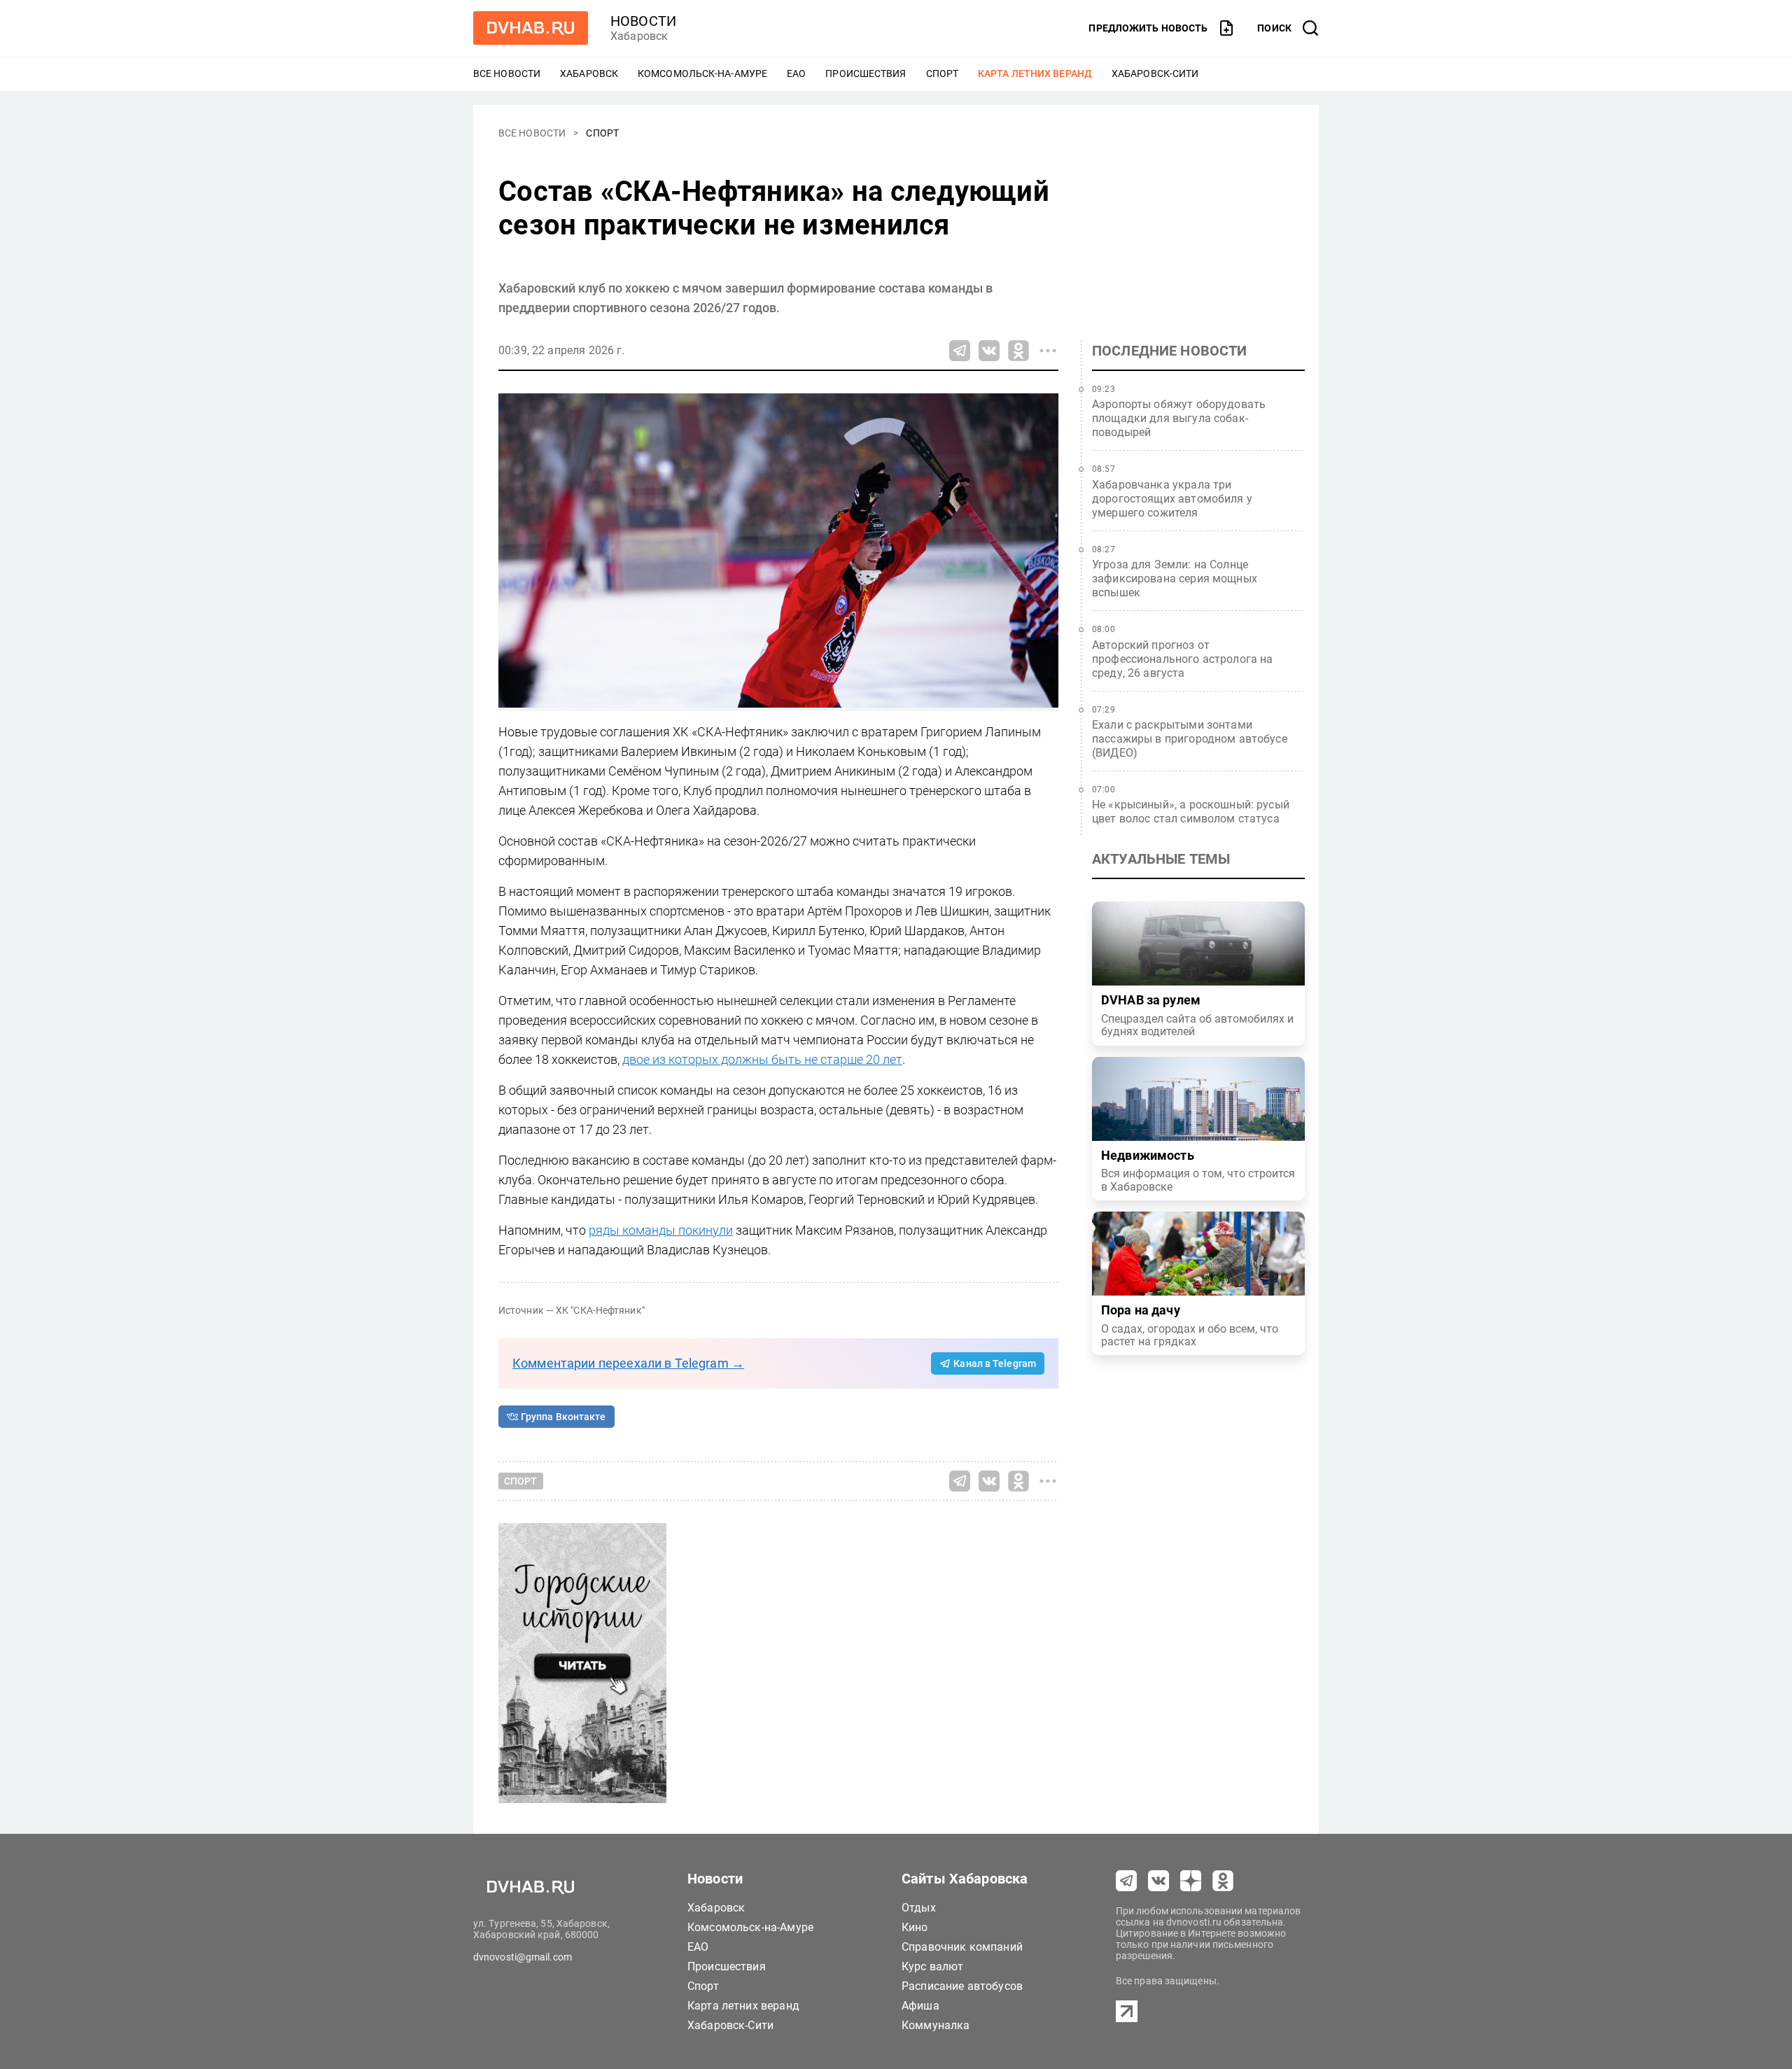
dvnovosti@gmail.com (523, 1957)
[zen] (1191, 1881)
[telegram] (1126, 1881)
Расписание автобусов (962, 1986)
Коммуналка (936, 2025)
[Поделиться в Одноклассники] (1018, 351)
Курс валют (933, 1966)
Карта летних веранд (1035, 73)
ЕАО (796, 73)
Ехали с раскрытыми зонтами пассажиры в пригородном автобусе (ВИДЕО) (1190, 739)
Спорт (943, 73)
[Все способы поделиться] (1048, 351)
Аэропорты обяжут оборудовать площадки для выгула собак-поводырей (1179, 418)
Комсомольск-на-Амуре (702, 73)
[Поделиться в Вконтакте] (989, 351)
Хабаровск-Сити (1155, 73)
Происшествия (866, 73)
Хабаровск (589, 73)
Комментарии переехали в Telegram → (628, 1363)
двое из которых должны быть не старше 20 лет (762, 1059)
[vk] (1158, 1881)
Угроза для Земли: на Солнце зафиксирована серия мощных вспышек (1175, 578)
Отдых (919, 1908)
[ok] (1223, 1881)
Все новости (507, 73)
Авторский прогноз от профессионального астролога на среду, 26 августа (1183, 659)
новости (643, 21)
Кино (915, 1927)
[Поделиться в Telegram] (960, 351)
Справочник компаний (962, 1947)
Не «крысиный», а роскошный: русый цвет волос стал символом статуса (1191, 812)
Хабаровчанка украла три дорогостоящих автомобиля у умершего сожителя (1172, 499)
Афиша (920, 2006)
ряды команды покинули (661, 1230)
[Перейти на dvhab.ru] (531, 28)
